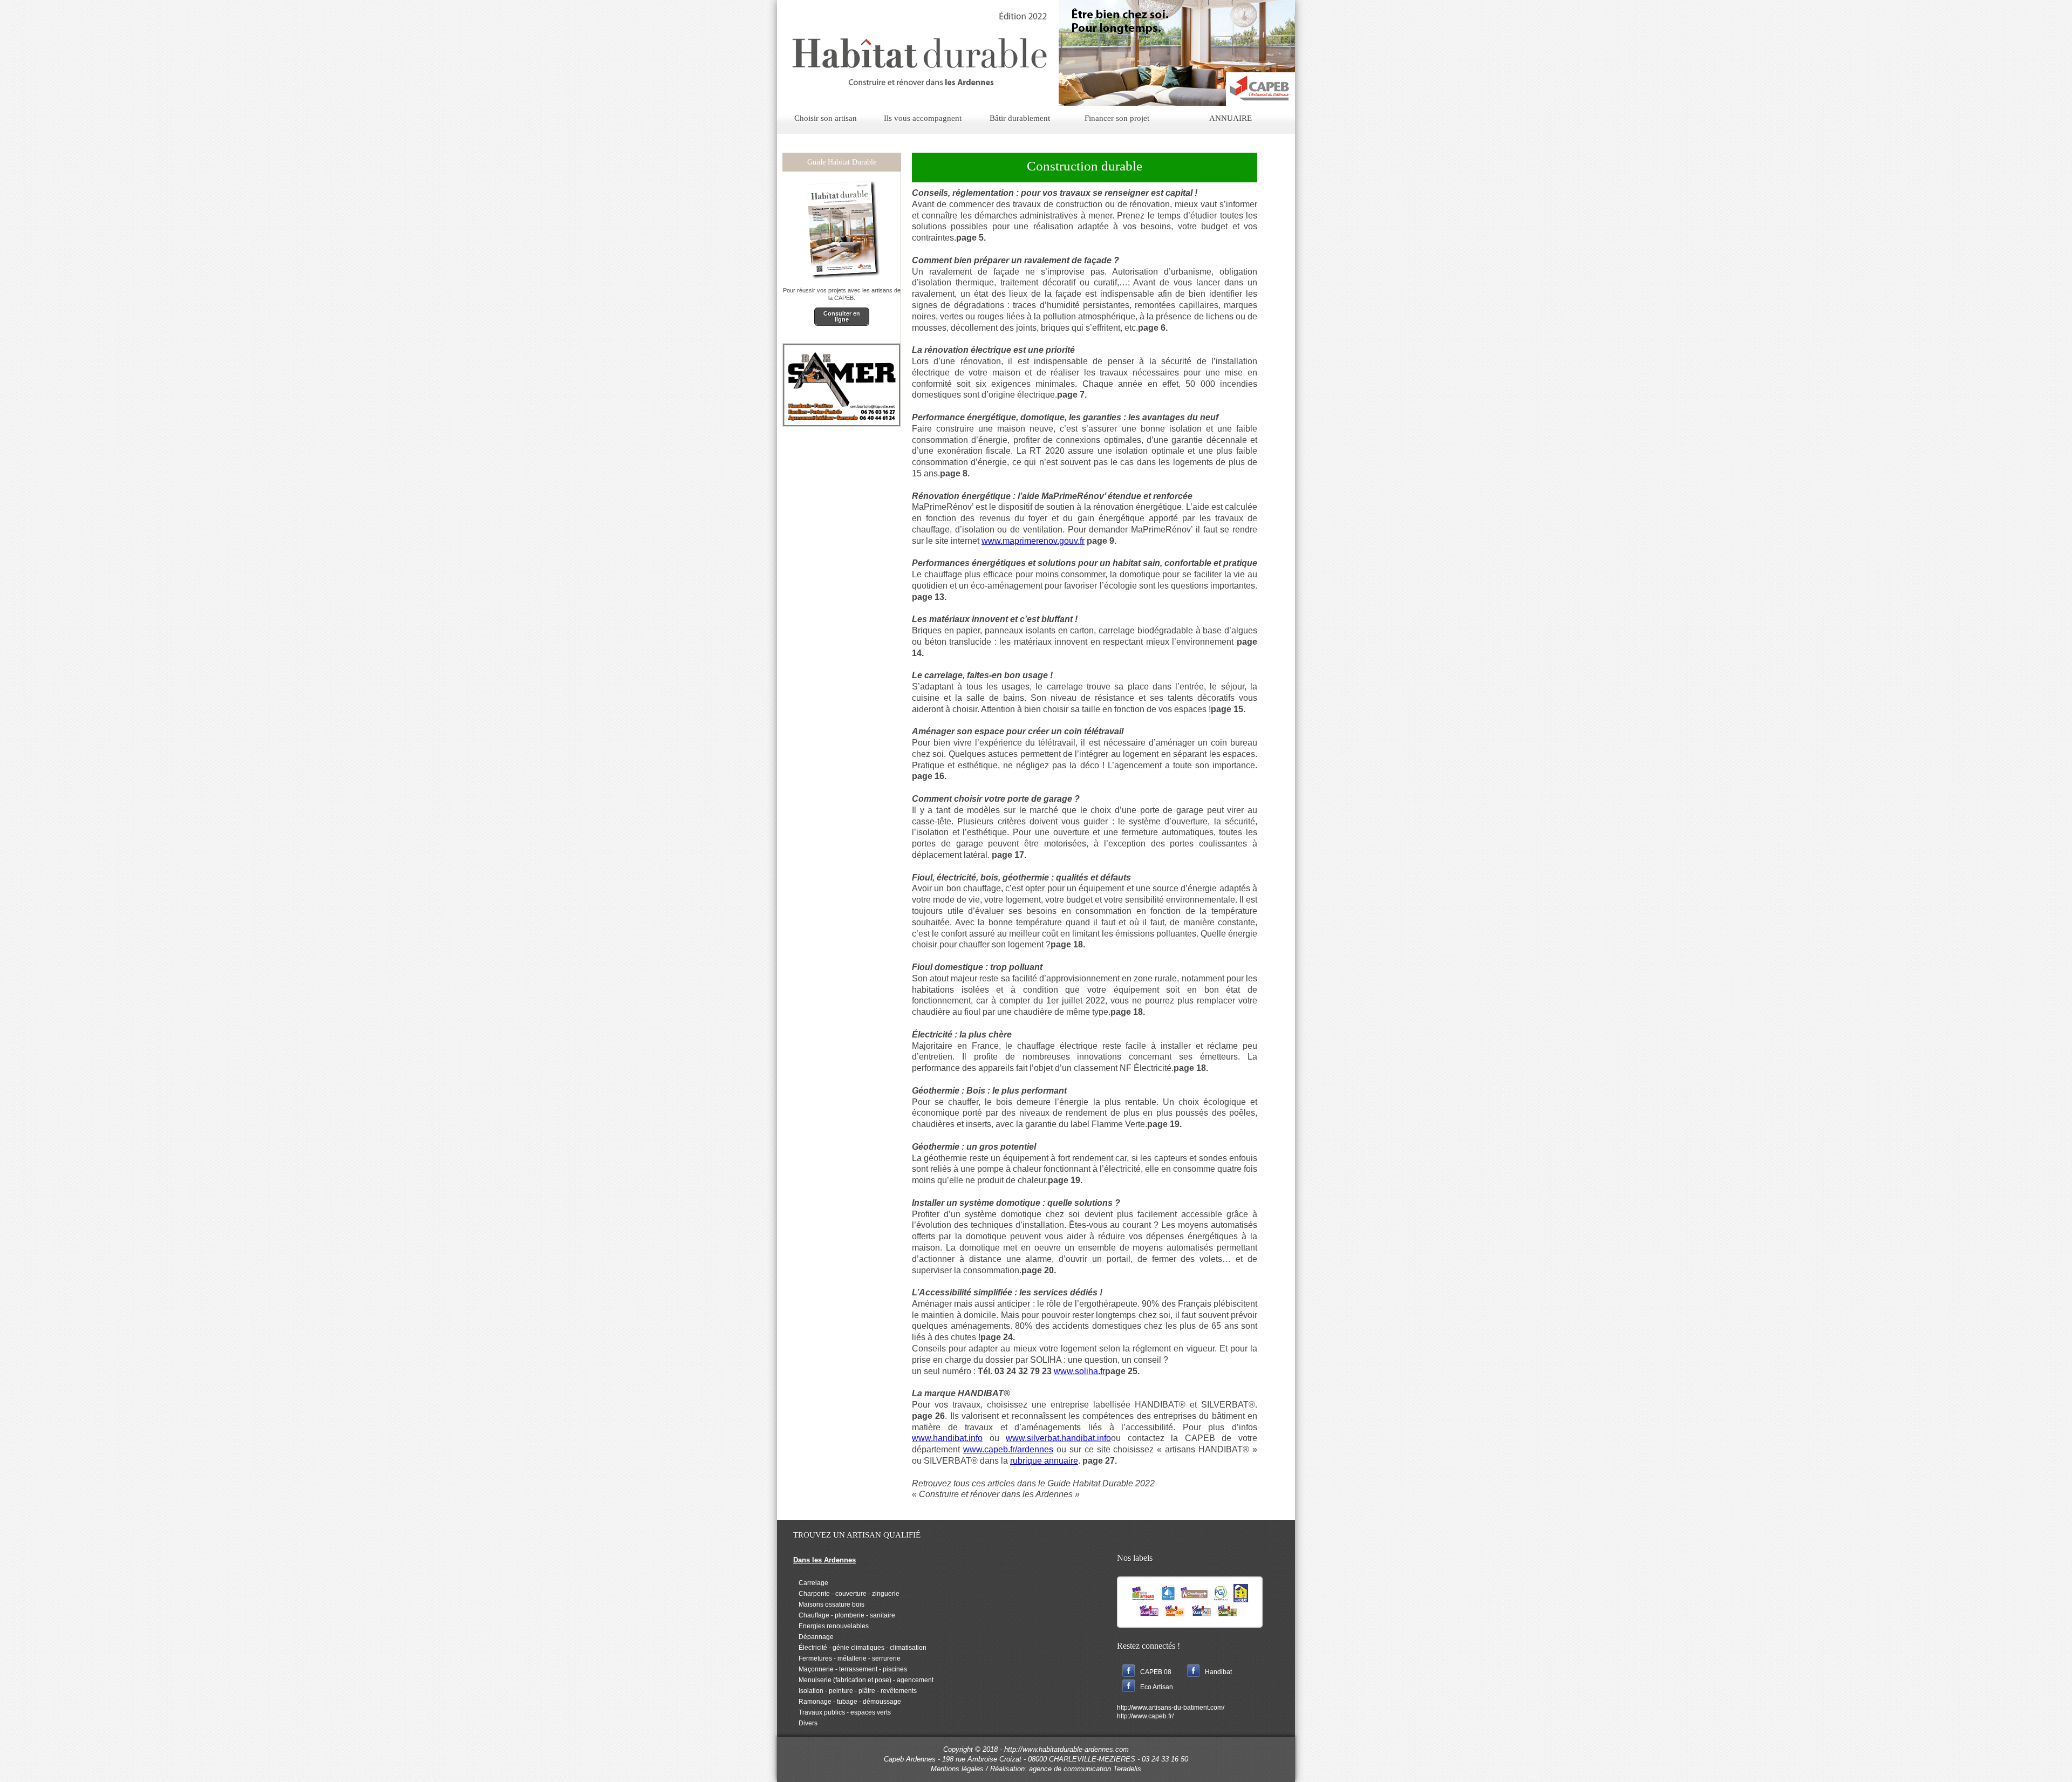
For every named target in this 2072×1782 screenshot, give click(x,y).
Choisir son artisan (826, 118)
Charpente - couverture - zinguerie (846, 1594)
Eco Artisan (1157, 1687)
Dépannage (813, 1637)
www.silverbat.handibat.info (1058, 1438)
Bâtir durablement (1020, 118)
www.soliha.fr (1079, 1371)
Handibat (1218, 1672)
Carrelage (811, 1583)
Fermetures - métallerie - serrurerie (847, 1658)
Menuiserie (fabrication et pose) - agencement (863, 1680)
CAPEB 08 (1156, 1672)
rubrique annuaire (1044, 1461)
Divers (805, 1723)
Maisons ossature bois (829, 1605)
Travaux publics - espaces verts (842, 1712)
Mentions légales (957, 1769)
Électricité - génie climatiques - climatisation (860, 1648)
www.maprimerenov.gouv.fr (1033, 541)
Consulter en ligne (842, 316)
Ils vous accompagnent (923, 118)
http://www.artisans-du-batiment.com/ (1171, 1708)
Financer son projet (1117, 118)
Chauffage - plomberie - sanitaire (844, 1615)
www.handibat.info (947, 1438)
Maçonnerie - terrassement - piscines (850, 1669)
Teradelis (1127, 1769)
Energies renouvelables (831, 1626)
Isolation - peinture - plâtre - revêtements (855, 1691)
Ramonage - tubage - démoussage (847, 1702)
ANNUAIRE (1231, 118)
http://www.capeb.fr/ (1145, 1716)
